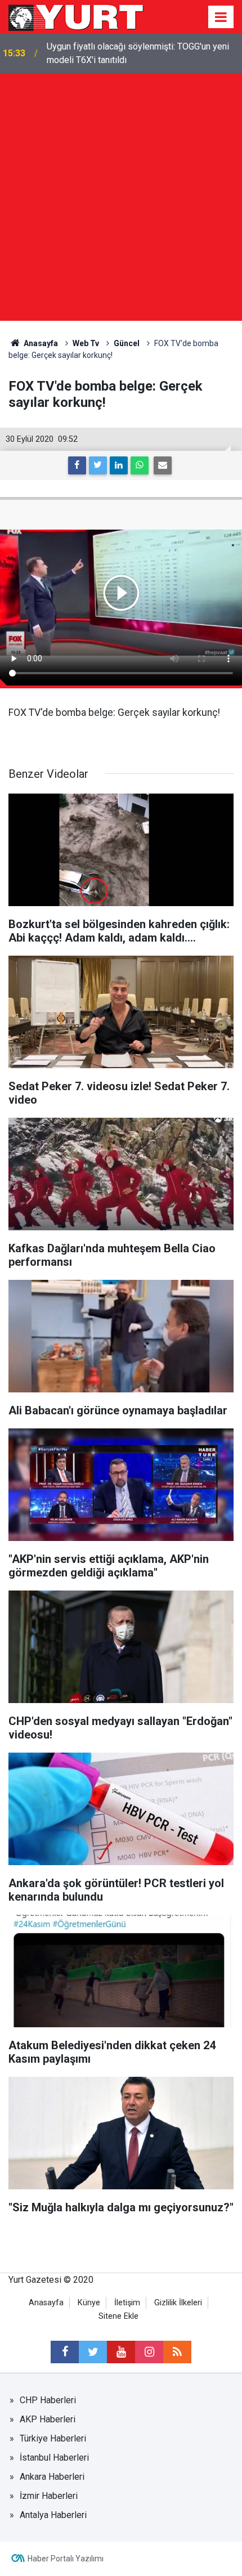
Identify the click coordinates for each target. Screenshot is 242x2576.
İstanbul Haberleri (54, 2458)
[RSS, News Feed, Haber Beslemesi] (177, 2352)
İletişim (127, 2303)
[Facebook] (77, 465)
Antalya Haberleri (53, 2515)
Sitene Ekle (118, 2316)
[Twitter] (98, 465)
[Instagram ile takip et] (149, 2352)
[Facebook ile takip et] (65, 2352)
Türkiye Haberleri (53, 2438)
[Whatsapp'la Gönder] (140, 465)
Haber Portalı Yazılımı (66, 2559)
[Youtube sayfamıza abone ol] (121, 2352)
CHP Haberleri (48, 2400)
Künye (89, 2303)
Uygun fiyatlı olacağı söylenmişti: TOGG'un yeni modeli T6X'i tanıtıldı (138, 53)
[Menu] (221, 17)
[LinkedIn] (119, 465)
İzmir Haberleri (49, 2496)
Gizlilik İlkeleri (178, 2303)
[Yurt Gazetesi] (77, 16)
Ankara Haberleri (52, 2477)
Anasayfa (46, 2303)
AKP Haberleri (48, 2419)
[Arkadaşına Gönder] (163, 465)
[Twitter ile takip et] (93, 2352)
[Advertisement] (121, 200)
